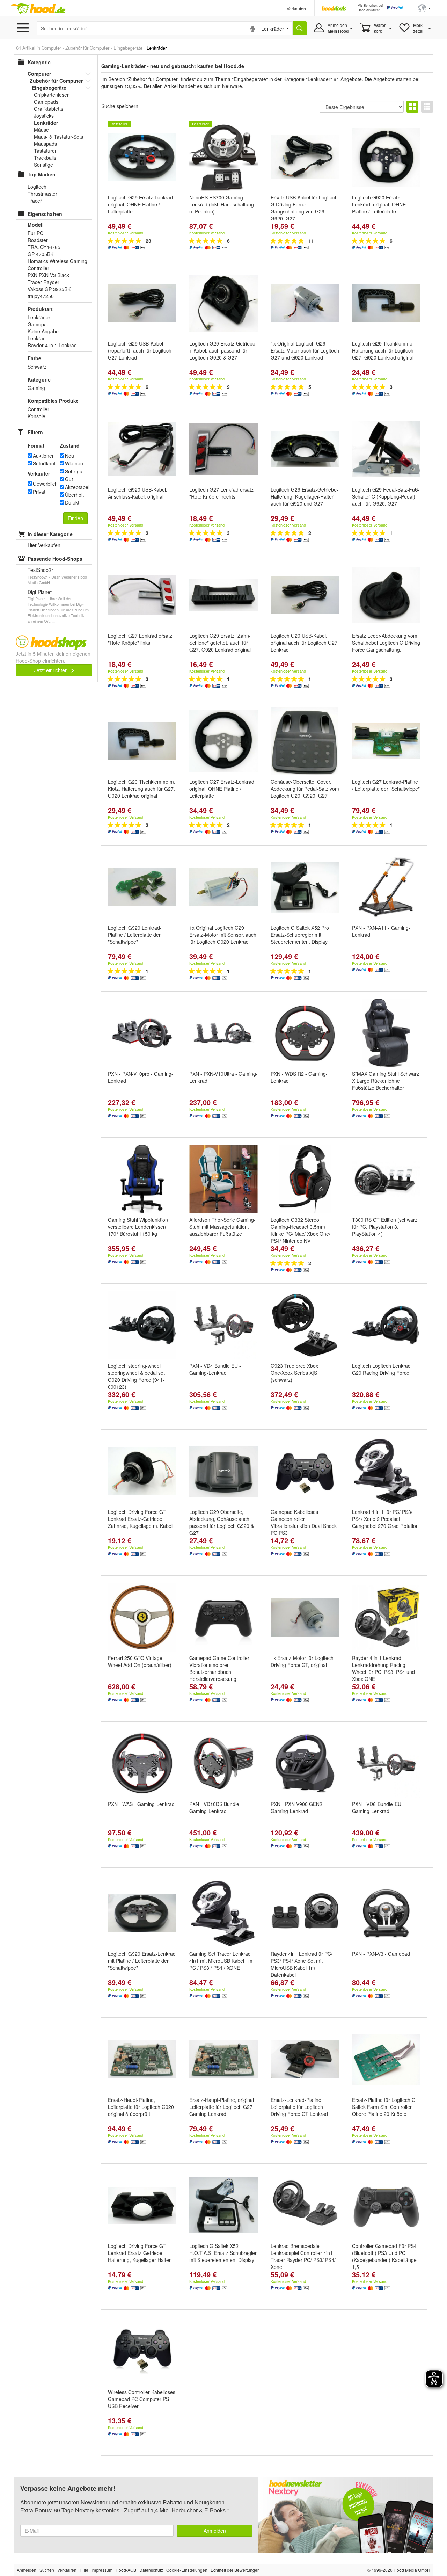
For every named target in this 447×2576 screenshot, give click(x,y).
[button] (424, 8)
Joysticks (44, 116)
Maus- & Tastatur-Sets (58, 137)
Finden (75, 518)
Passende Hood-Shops (55, 559)
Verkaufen (296, 9)
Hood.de (38, 9)
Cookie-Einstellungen (187, 2570)
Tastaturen (46, 151)
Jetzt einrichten (52, 670)
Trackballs (45, 158)
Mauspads (45, 144)
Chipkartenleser (51, 95)
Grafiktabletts (49, 109)
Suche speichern (120, 106)
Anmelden (215, 2531)
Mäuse (41, 130)
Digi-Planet (40, 592)
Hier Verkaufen (44, 545)
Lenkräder (46, 123)
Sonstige (43, 165)
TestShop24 (41, 570)
